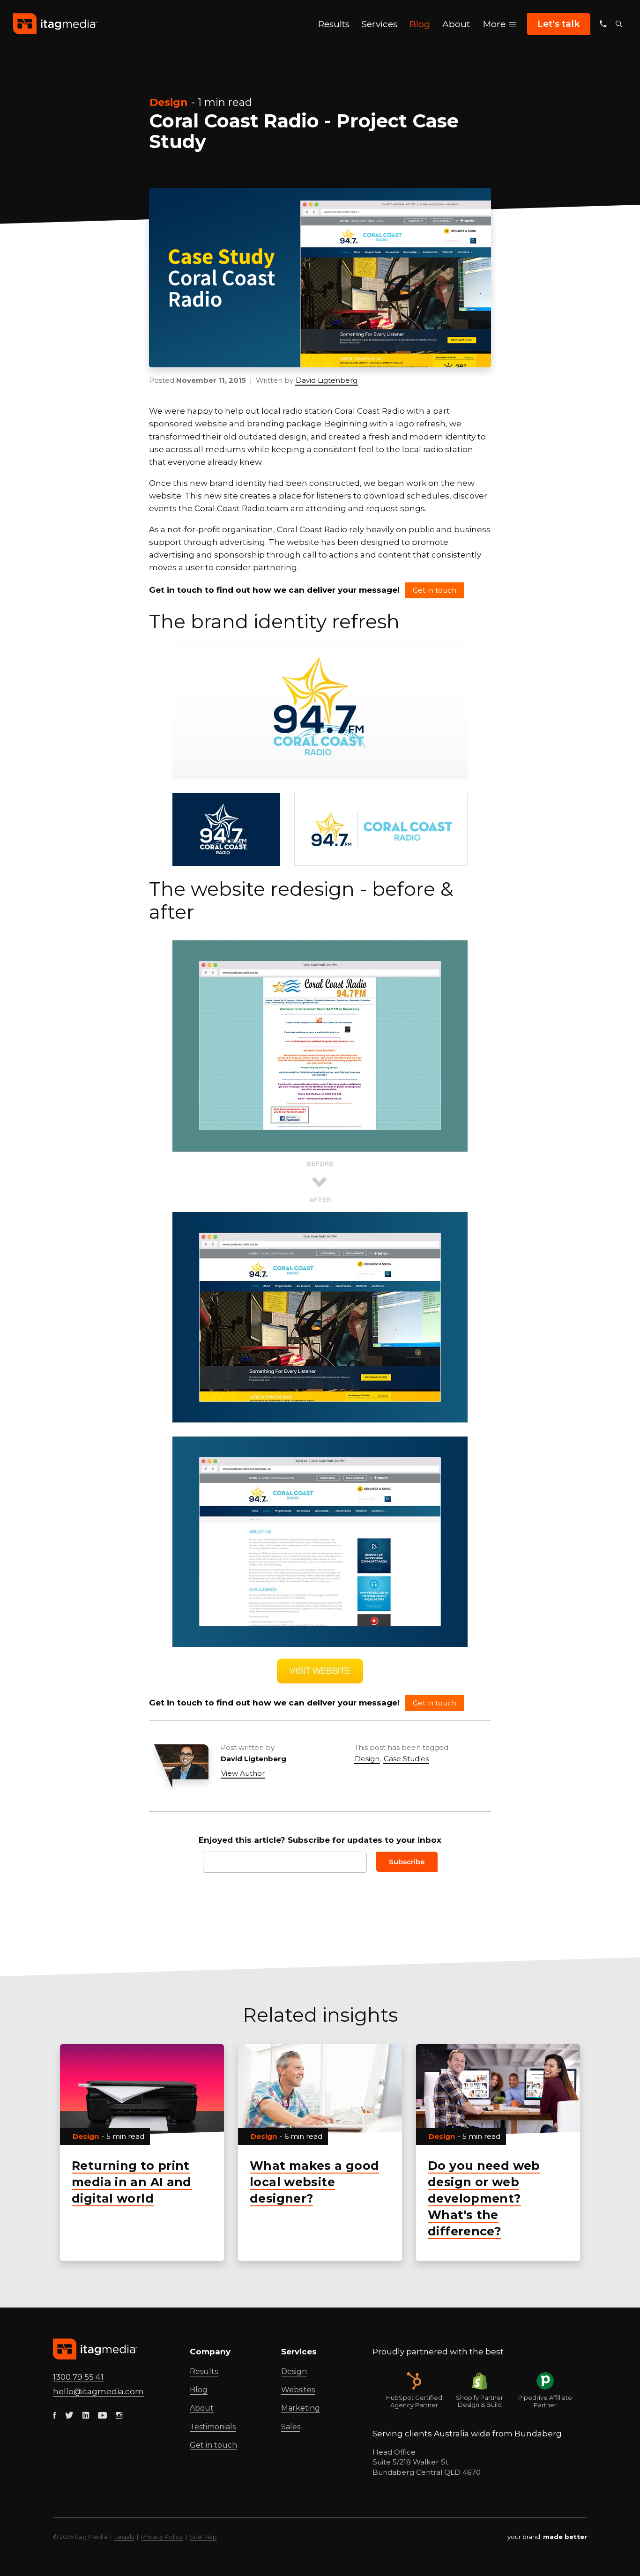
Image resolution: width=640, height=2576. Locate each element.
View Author (243, 1773)
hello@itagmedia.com (98, 2391)
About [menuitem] (456, 24)
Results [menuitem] (334, 24)
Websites (298, 2390)
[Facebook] (55, 2416)
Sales (291, 2427)
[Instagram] (119, 2416)
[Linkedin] (86, 2416)
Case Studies (406, 1759)
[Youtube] (102, 2416)
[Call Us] (603, 24)
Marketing (301, 2408)
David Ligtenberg (327, 380)
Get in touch (435, 590)
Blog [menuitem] (420, 24)
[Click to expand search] (619, 24)
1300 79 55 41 (78, 2377)
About (202, 2408)
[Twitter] (69, 2416)
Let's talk (559, 24)
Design (169, 102)
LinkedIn (292, 1759)
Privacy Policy (162, 2537)
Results (204, 2371)
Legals (124, 2537)
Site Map (203, 2537)
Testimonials (213, 2427)
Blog (199, 2390)
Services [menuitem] (380, 24)
